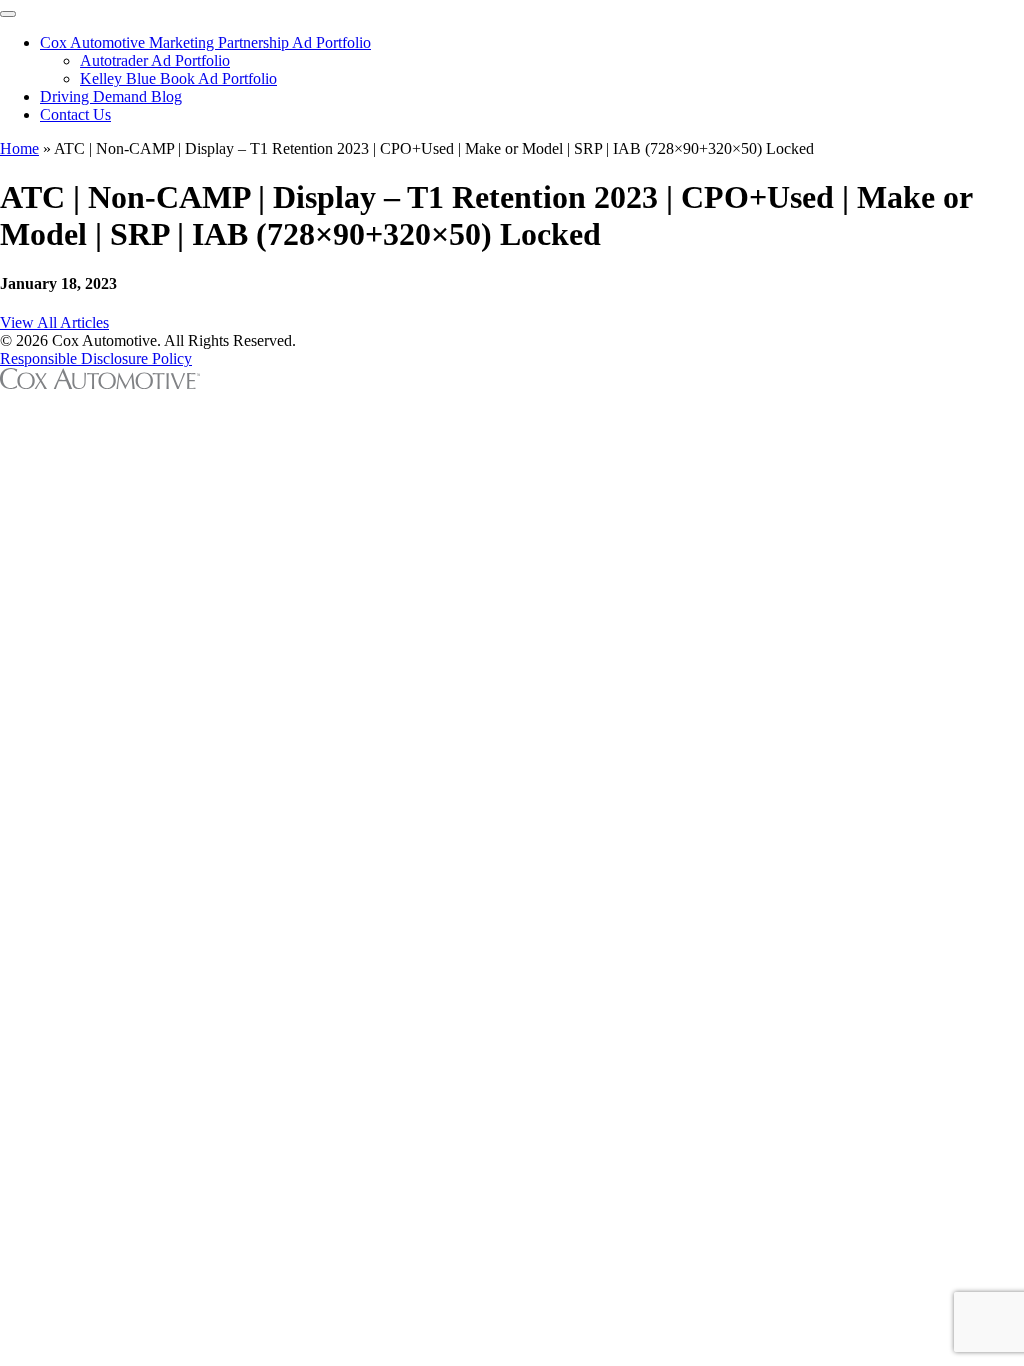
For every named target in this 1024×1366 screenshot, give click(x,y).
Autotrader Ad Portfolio (155, 60)
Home (19, 148)
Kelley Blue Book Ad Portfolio (178, 78)
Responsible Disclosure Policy (96, 358)
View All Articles (54, 322)
